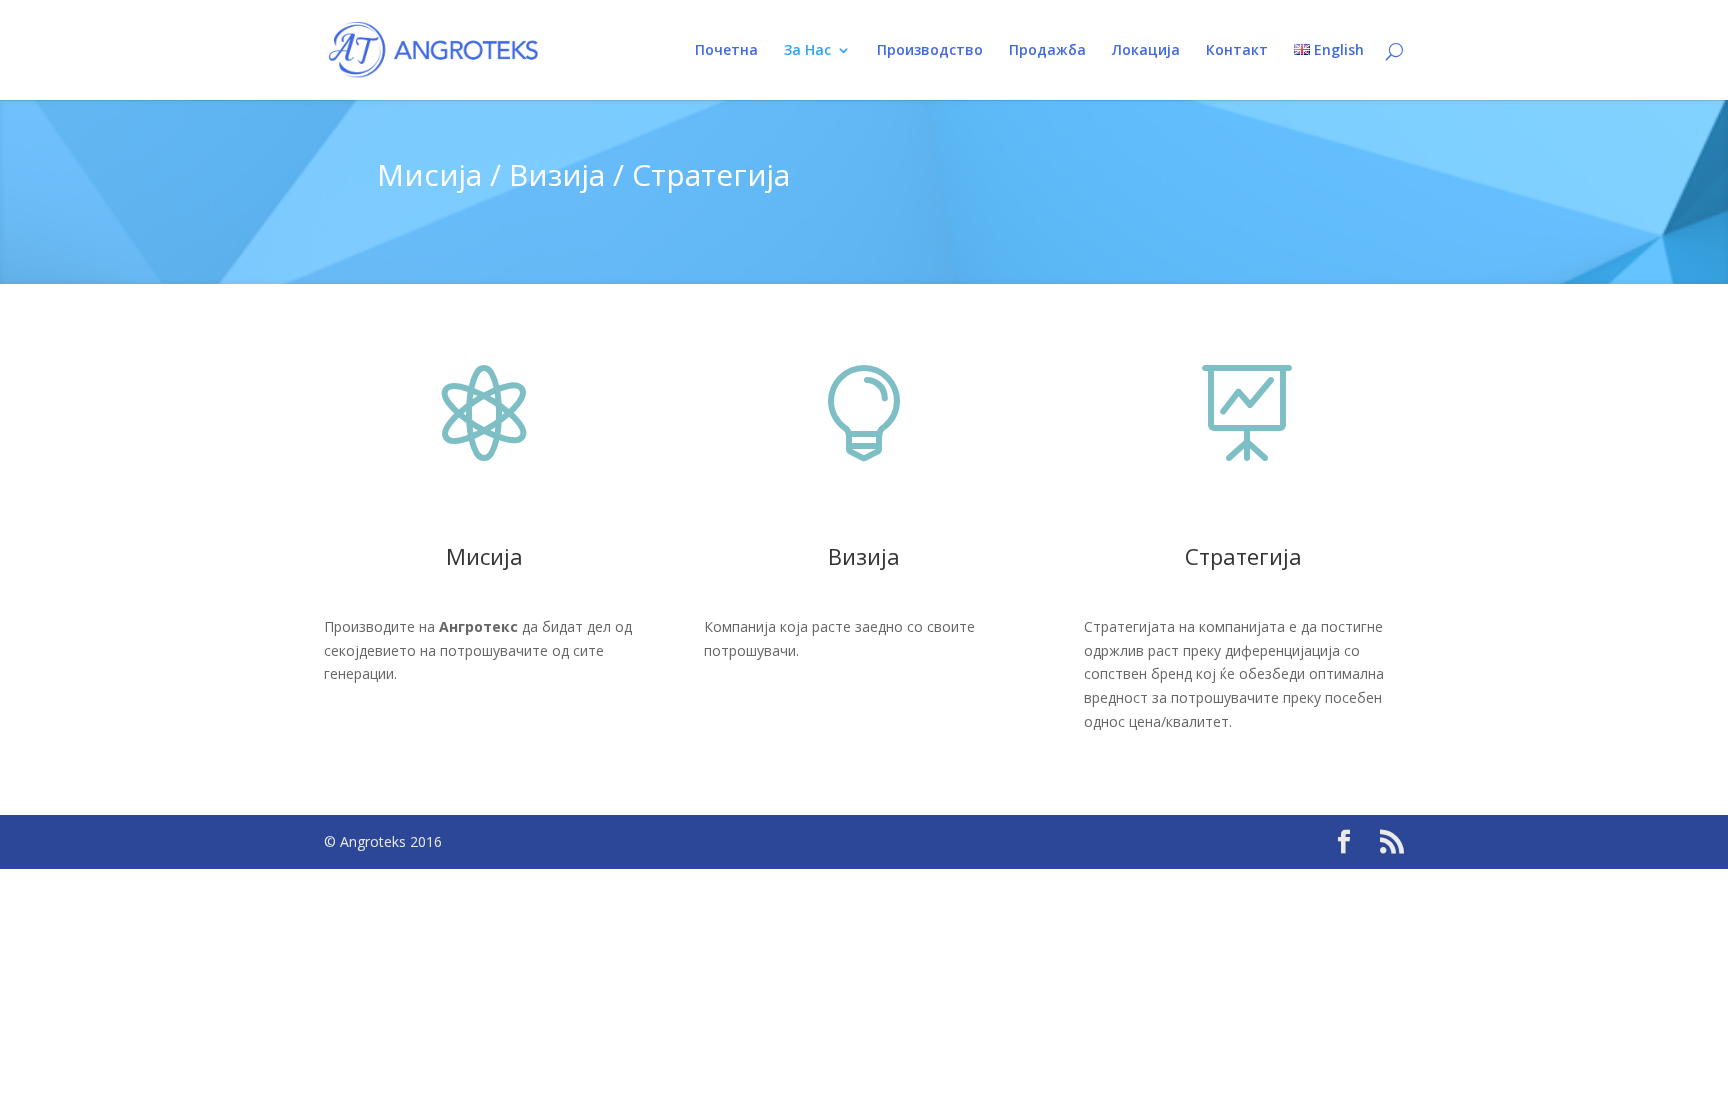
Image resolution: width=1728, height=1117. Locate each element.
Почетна (726, 51)
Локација (1146, 51)
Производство (930, 51)
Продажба (1047, 51)
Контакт (1237, 51)
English (1337, 51)
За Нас (807, 51)
